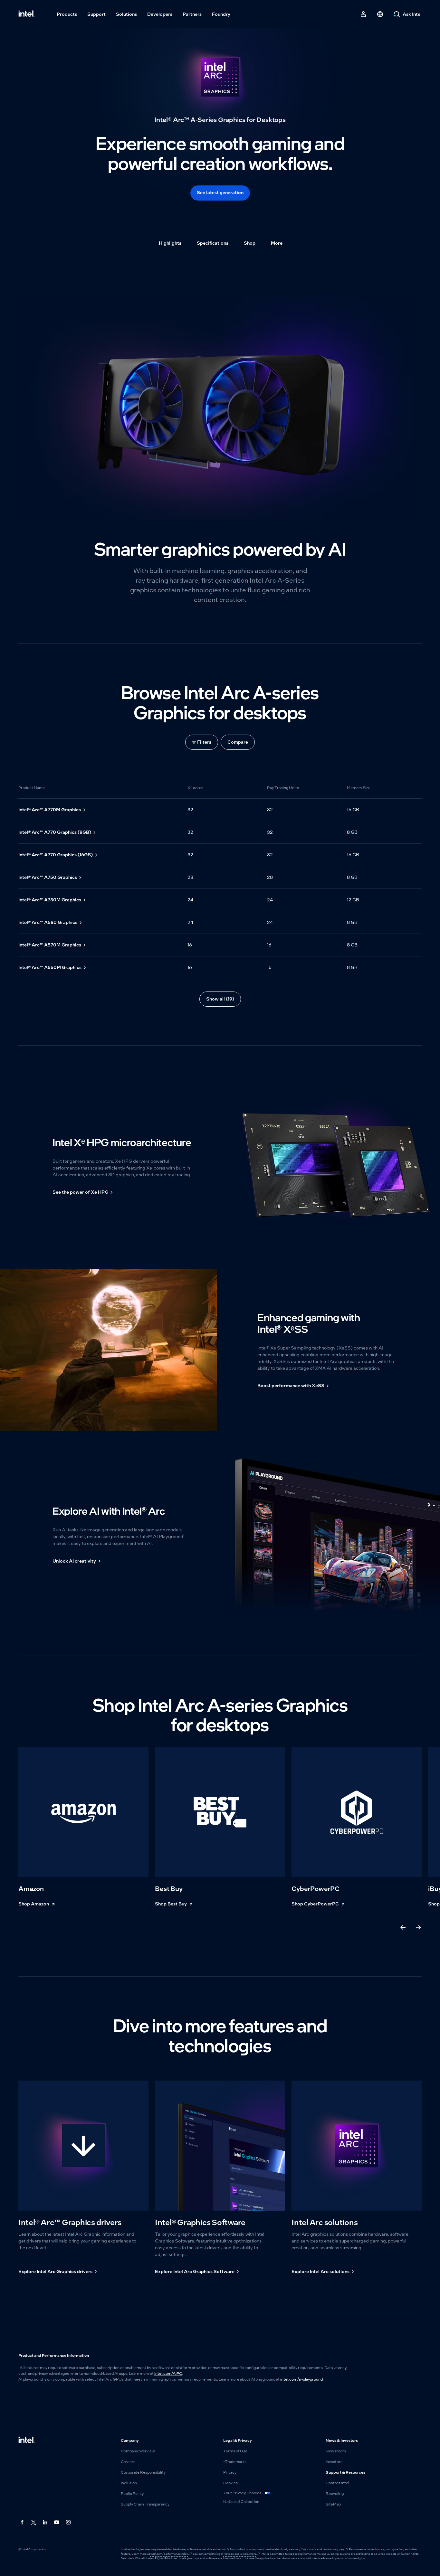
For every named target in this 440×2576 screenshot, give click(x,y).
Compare (238, 742)
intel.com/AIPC (168, 2374)
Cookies (230, 2483)
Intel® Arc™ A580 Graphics (48, 922)
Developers (160, 14)
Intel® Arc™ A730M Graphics (50, 900)
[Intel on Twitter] (34, 2523)
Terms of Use (235, 2451)
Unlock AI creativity (74, 1561)
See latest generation (220, 193)
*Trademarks (235, 2462)
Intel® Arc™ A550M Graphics (50, 967)
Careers (128, 2462)
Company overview (138, 2451)
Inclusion (129, 2483)
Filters (204, 742)
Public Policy (132, 2494)
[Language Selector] (380, 14)
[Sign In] (363, 14)
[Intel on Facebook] (22, 2523)
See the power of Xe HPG (80, 1192)
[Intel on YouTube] (57, 2523)
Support (96, 14)
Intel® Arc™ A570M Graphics (50, 945)
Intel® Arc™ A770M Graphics (50, 810)
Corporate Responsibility (143, 2472)
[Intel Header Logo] (27, 14)
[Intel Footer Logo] (27, 2440)
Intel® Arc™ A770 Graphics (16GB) (56, 855)
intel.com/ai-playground (301, 2379)
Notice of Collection (241, 2502)
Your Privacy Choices (243, 2493)
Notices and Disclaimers (240, 2554)
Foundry (221, 14)
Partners (192, 14)
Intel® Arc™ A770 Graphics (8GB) (55, 832)
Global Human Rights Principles (156, 2558)
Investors (334, 2462)
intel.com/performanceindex (169, 2554)
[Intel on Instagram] (69, 2523)
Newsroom (336, 2451)
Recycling (335, 2494)
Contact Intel (337, 2483)
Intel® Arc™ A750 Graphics (48, 877)
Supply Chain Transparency (145, 2504)
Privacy (230, 2472)
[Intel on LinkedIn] (45, 2523)
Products (67, 14)
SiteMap (333, 2504)
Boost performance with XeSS (291, 1386)
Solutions (126, 14)
